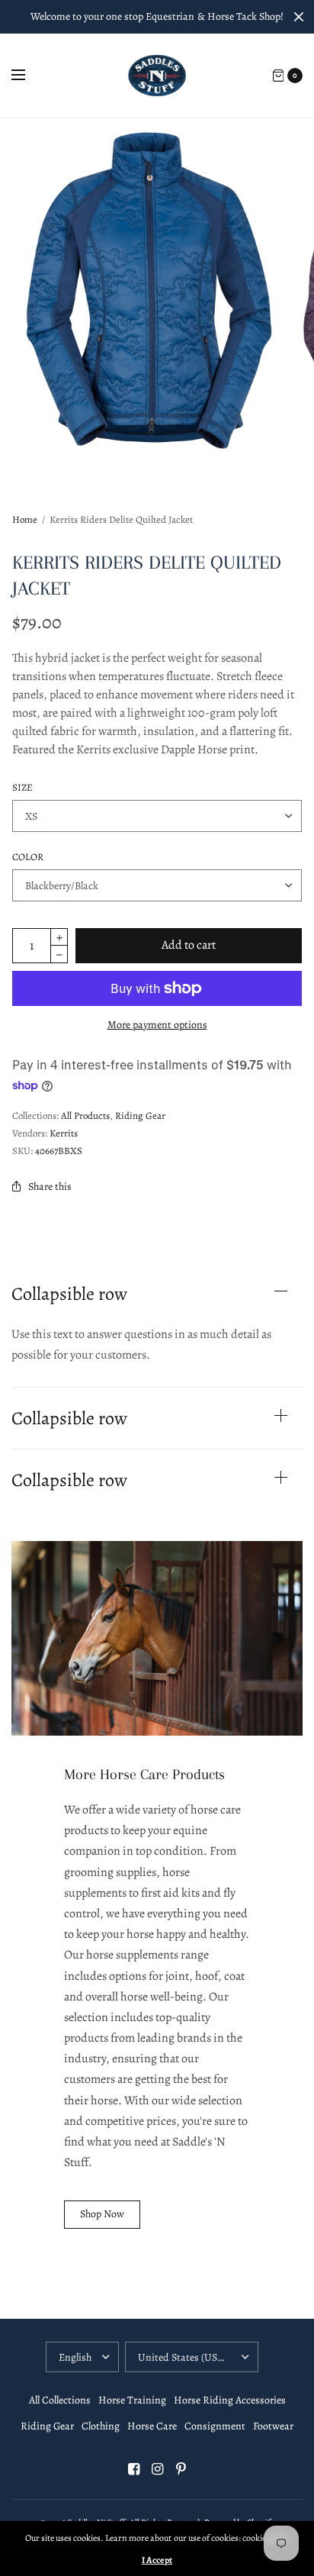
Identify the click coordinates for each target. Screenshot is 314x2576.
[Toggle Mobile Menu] (28, 76)
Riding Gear (140, 1116)
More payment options (157, 1025)
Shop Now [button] (102, 2214)
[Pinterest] (181, 2469)
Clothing (101, 2426)
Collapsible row (69, 1294)
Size (22, 787)
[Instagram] (157, 2469)
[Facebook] (133, 2469)
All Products (85, 1116)
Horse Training (132, 2400)
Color (28, 857)
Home (25, 519)
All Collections (60, 2400)
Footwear (273, 2426)
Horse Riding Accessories (230, 2400)
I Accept (157, 2560)
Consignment (215, 2426)
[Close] (299, 17)
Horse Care (152, 2426)
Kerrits (64, 1133)
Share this (50, 1186)
